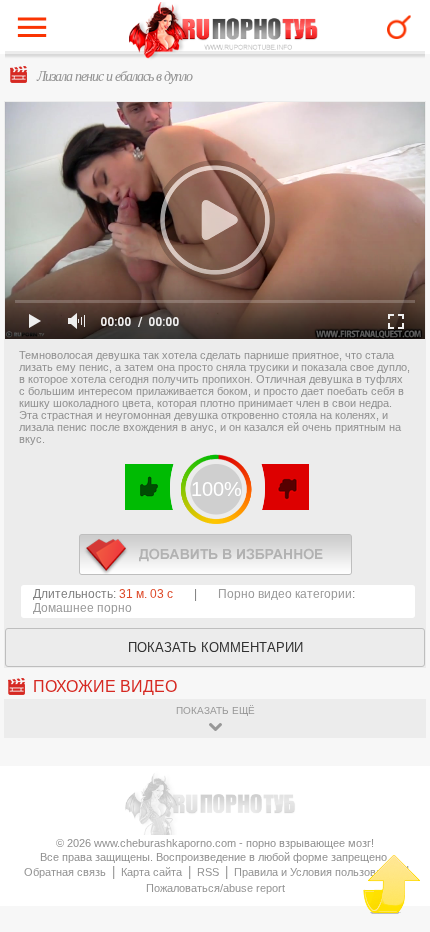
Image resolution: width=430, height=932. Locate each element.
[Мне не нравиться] (284, 487)
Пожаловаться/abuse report (215, 888)
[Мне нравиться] (149, 487)
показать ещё (215, 710)
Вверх (391, 884)
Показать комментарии (215, 647)
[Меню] (37, 32)
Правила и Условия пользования (317, 872)
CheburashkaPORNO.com (223, 31)
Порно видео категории (285, 594)
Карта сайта (151, 872)
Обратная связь (65, 872)
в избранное (215, 554)
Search (399, 27)
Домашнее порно (82, 608)
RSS (208, 872)
